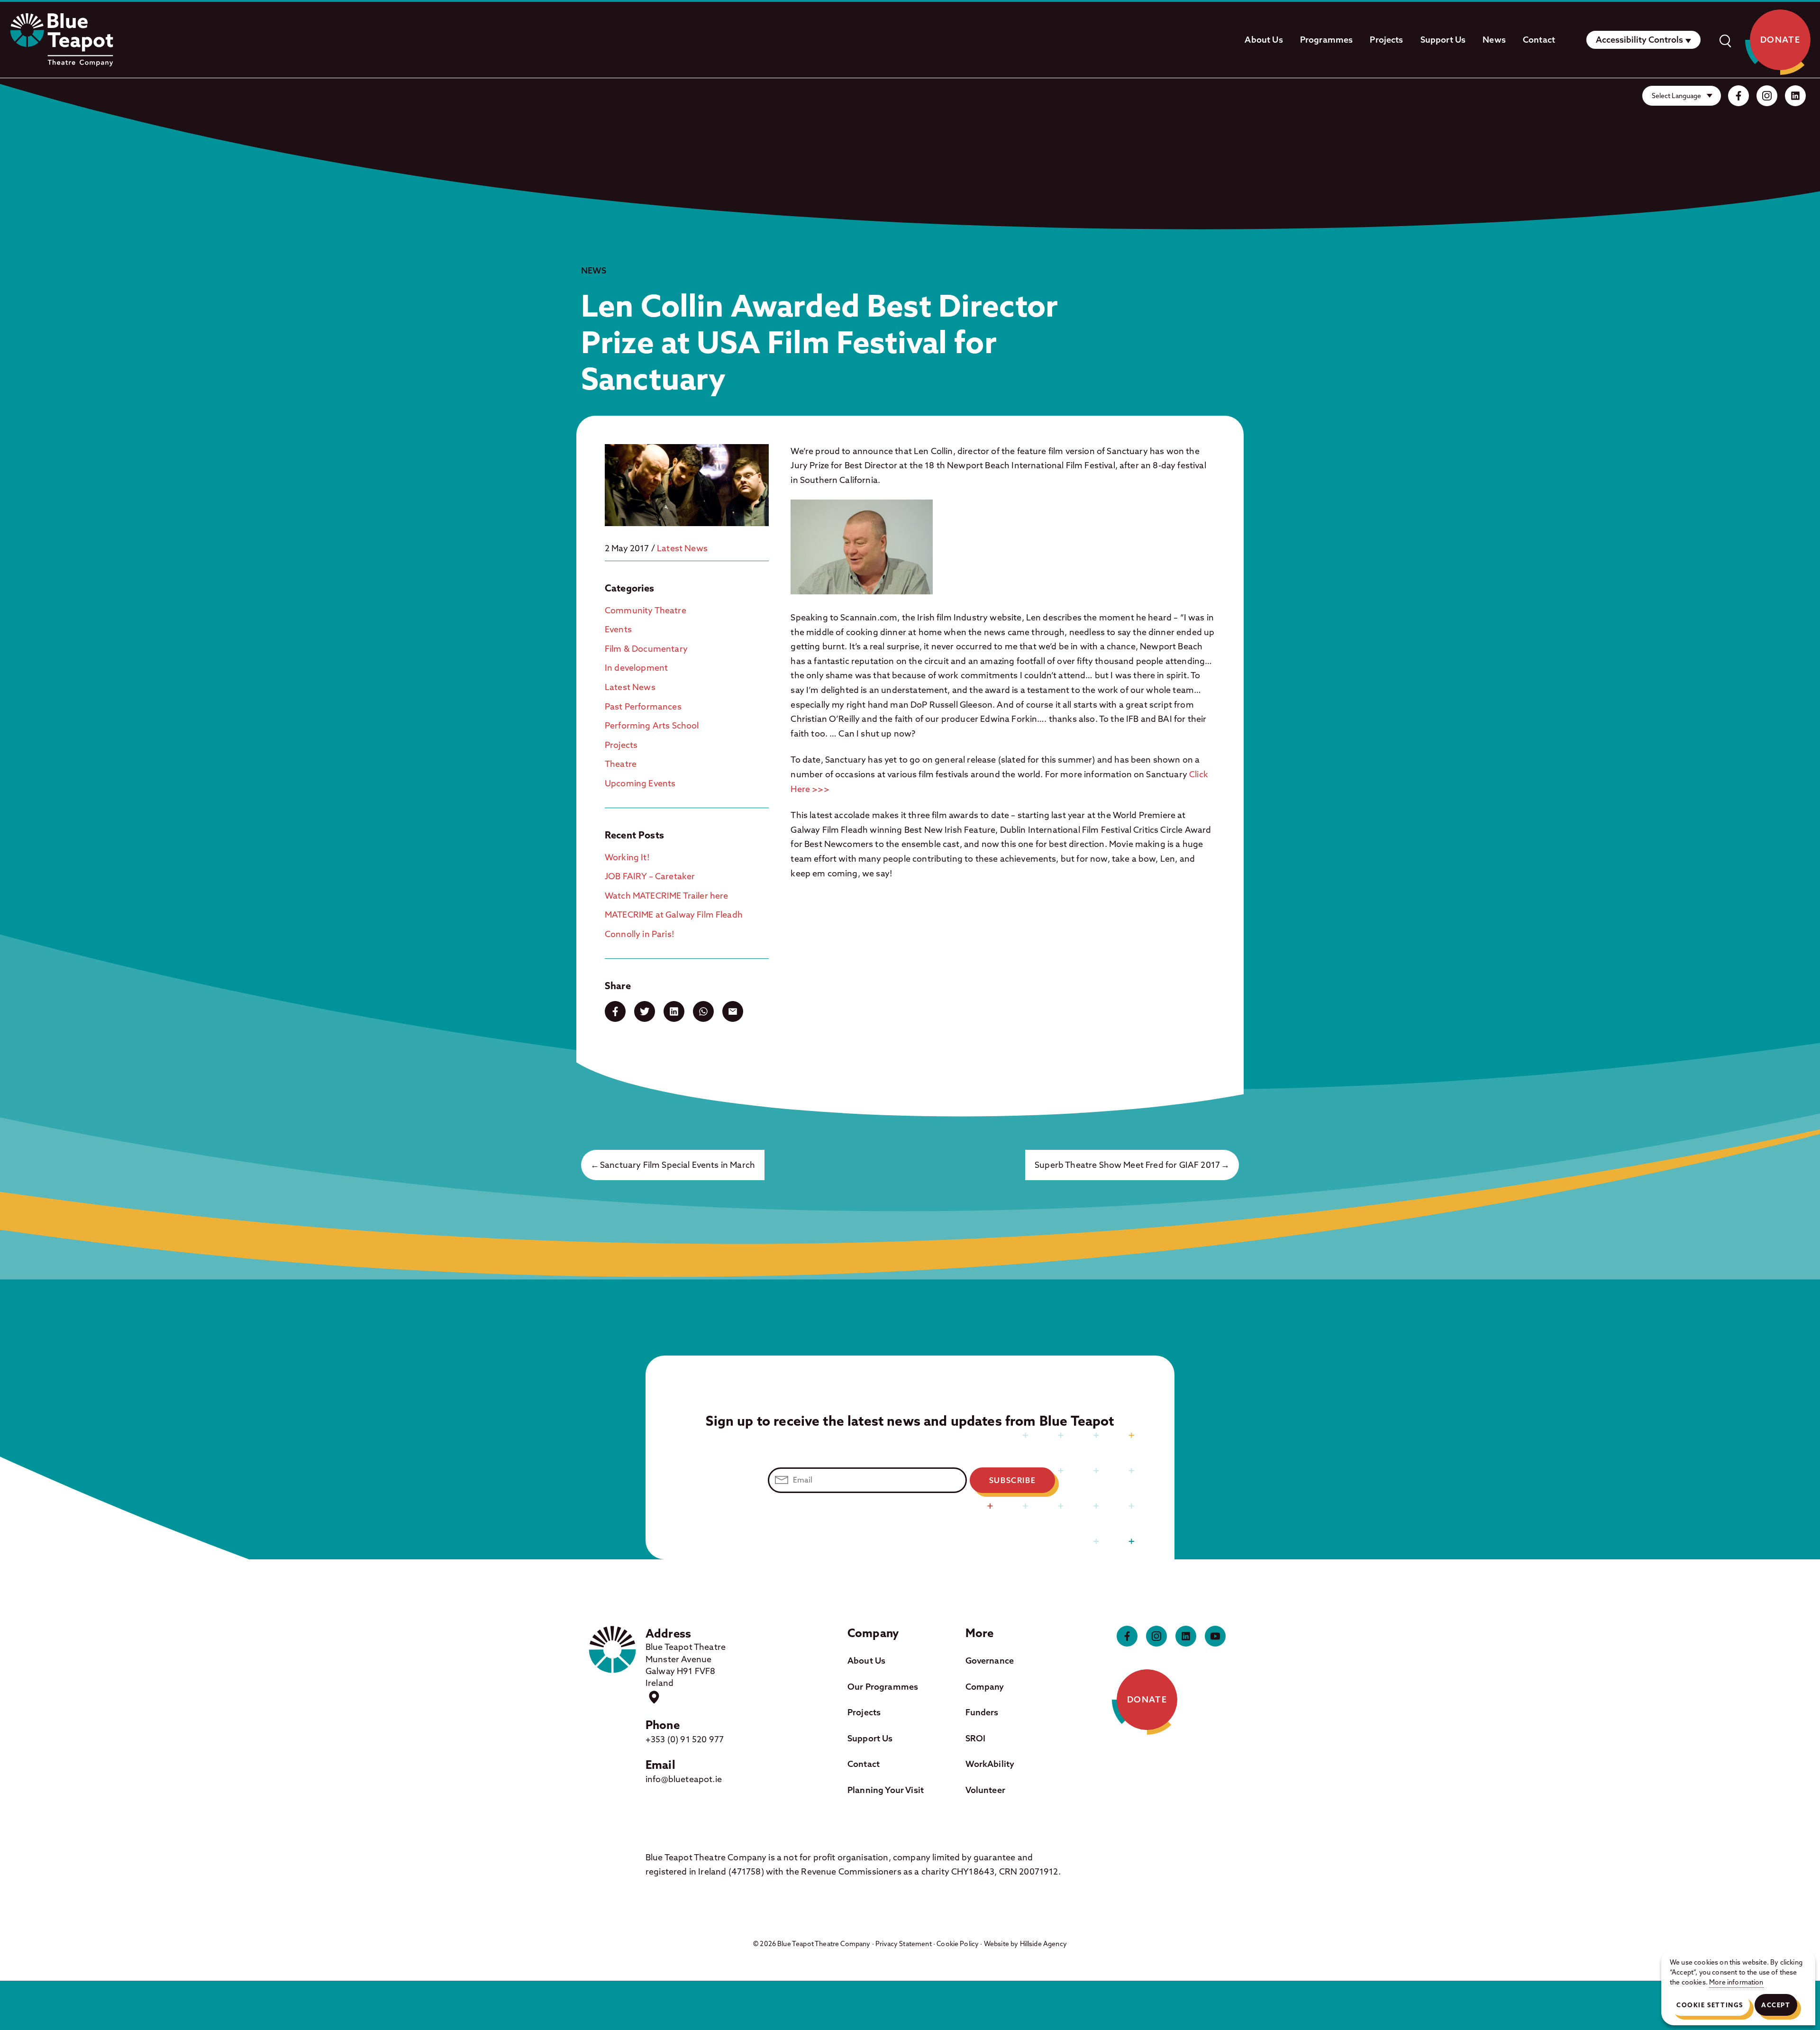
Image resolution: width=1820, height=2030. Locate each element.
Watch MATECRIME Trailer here (666, 896)
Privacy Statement (904, 1944)
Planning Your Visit (886, 1790)
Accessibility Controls (1639, 40)
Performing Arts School (652, 725)
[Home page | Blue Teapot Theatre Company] (62, 40)
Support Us (1443, 40)
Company (985, 1687)
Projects (1386, 40)
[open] (1725, 40)
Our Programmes (883, 1687)
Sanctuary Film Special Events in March (678, 1165)
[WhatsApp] (703, 1011)
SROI (976, 1738)
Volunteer (985, 1790)
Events (618, 629)
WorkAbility (990, 1764)
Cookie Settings (1710, 2005)
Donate (1780, 40)
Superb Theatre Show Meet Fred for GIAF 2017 (1127, 1165)
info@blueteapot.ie (684, 1779)
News (1494, 40)
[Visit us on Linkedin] (1795, 96)
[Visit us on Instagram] (1767, 96)
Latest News (682, 548)
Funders (982, 1712)
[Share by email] (733, 1011)
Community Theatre (646, 610)
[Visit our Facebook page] (1738, 96)
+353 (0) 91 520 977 (685, 1739)
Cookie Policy (958, 1944)
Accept (1776, 2005)
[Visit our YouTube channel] (1215, 1636)
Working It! (627, 857)
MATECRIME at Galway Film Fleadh (674, 915)
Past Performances (643, 706)
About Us (1264, 40)
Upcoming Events (640, 783)
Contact (1539, 40)
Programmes (1327, 40)
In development (636, 668)
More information (1736, 1982)
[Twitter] (645, 1011)
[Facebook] (615, 1011)
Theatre (621, 764)
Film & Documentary (646, 649)
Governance (990, 1661)
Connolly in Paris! (640, 934)
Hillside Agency (1043, 1944)
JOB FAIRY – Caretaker (650, 876)
